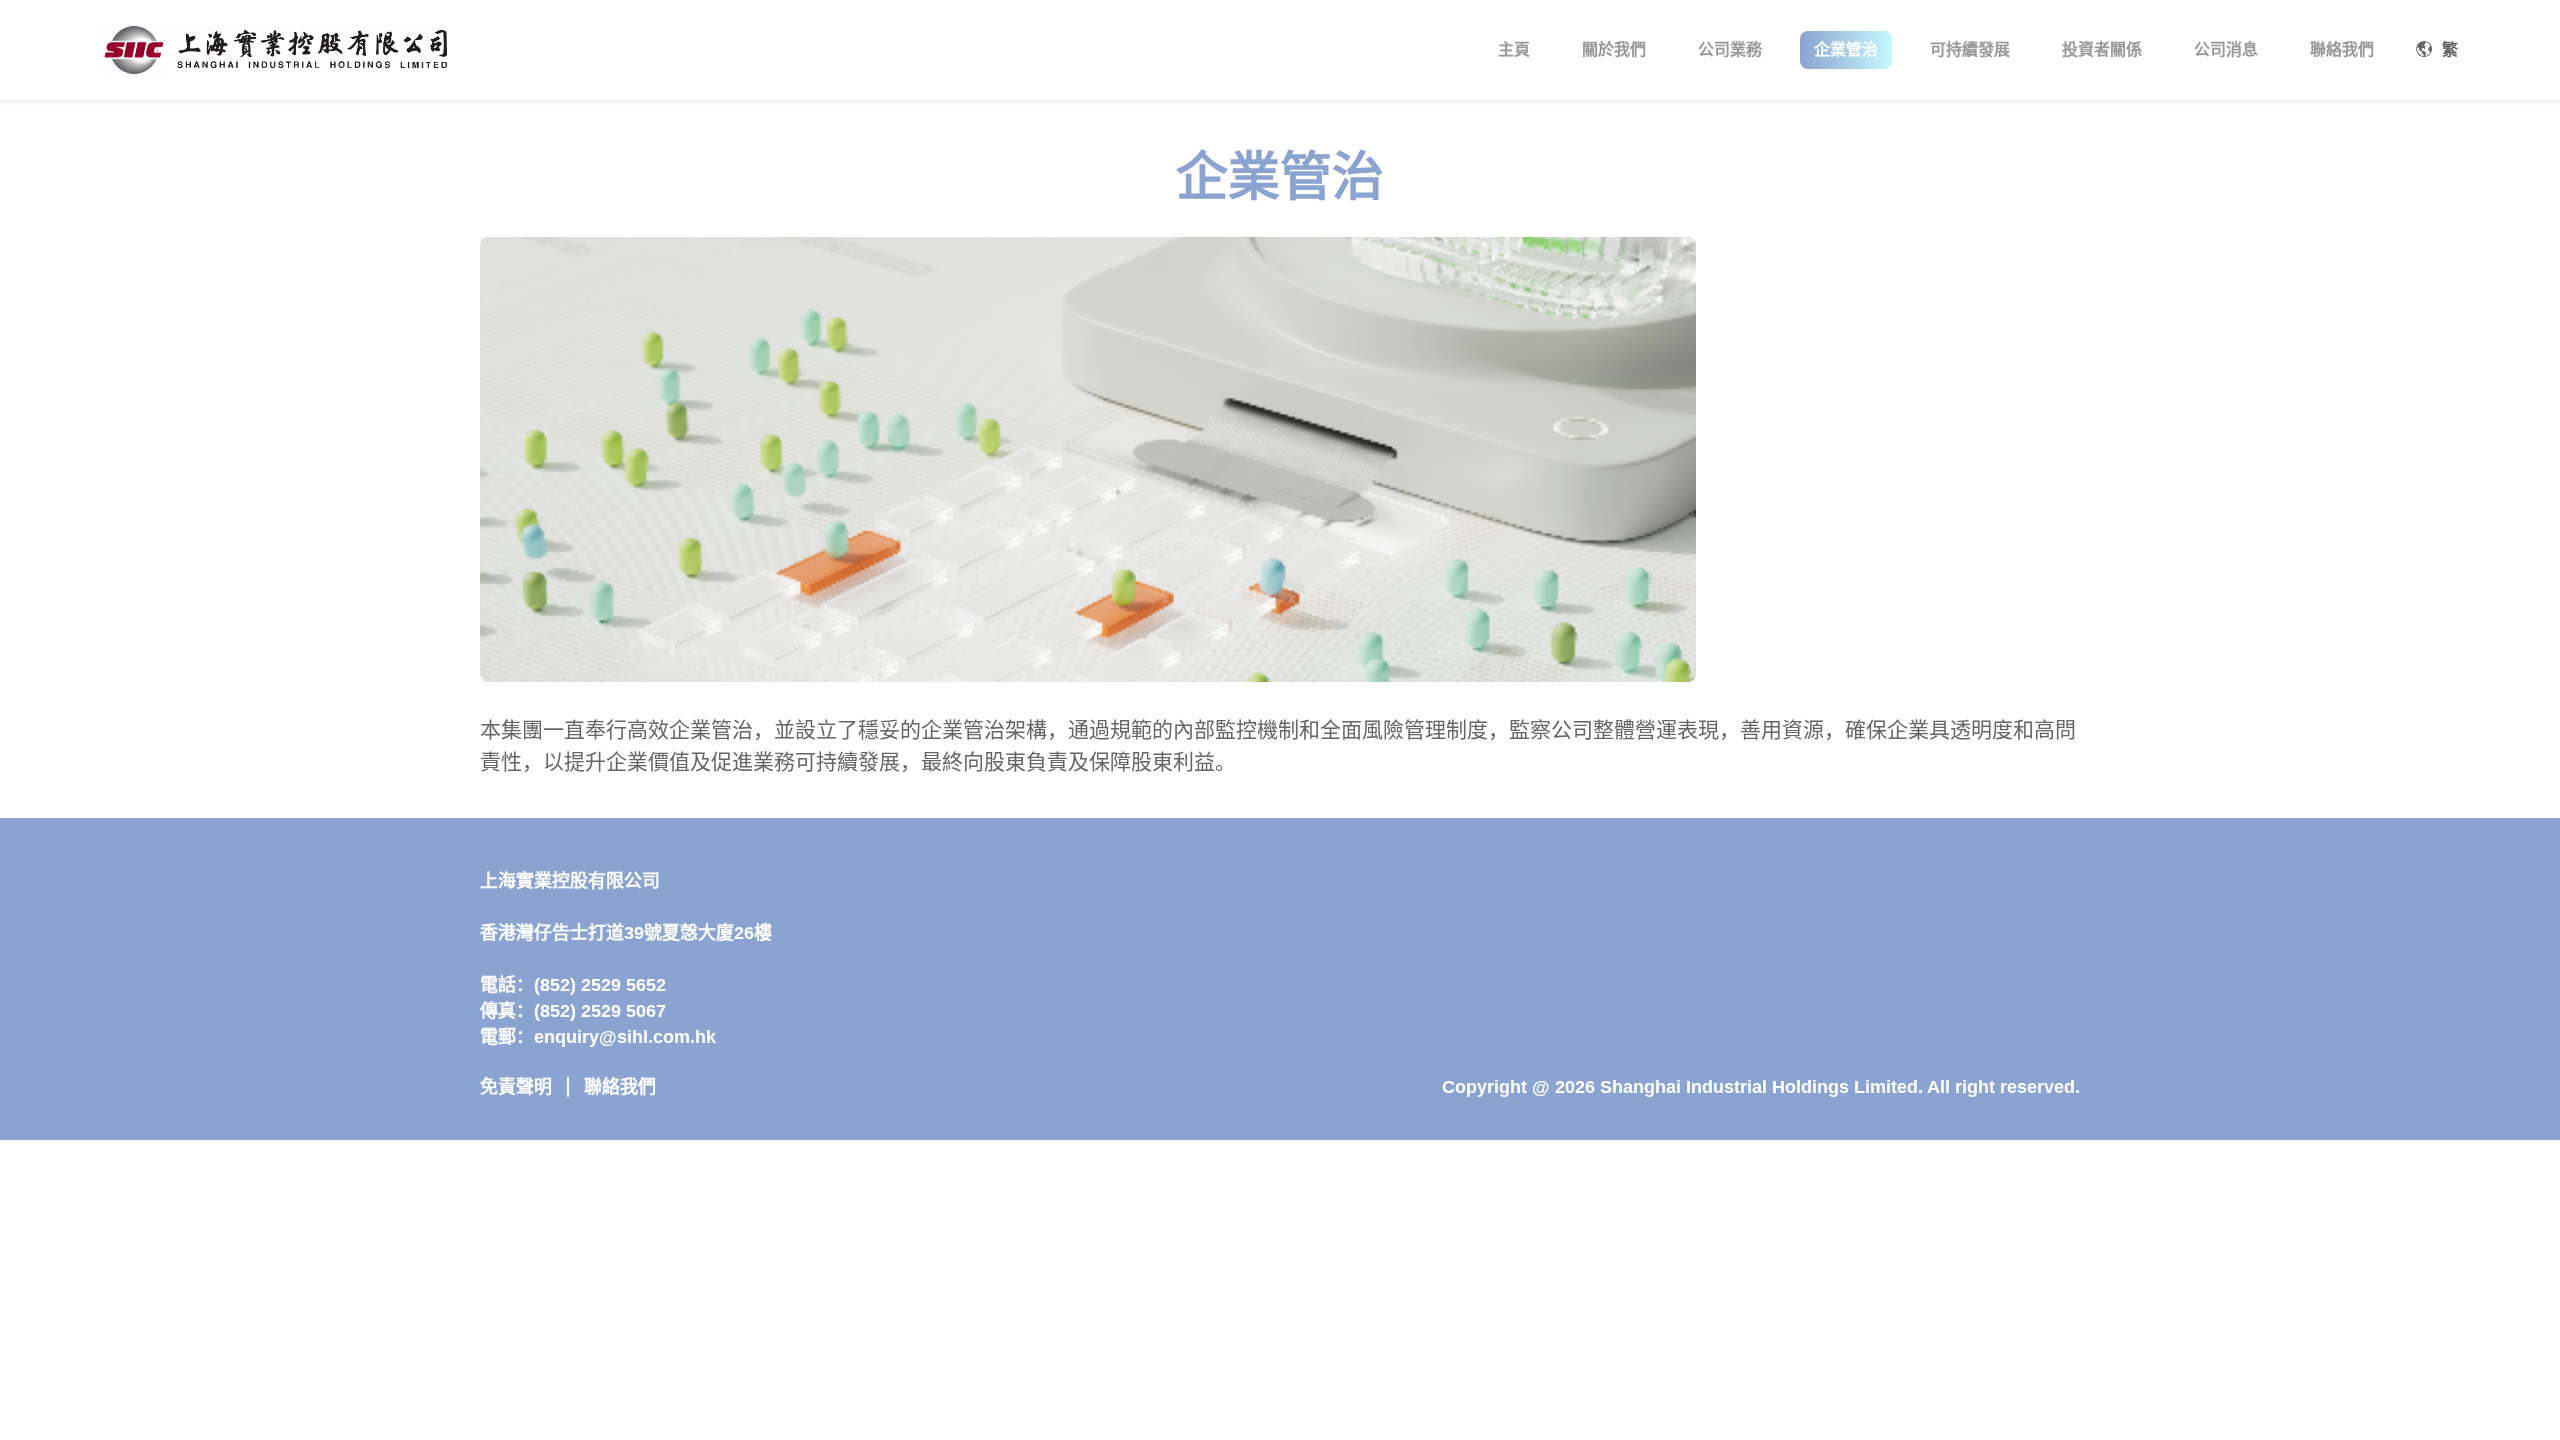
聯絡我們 (620, 1087)
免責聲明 (516, 1087)
